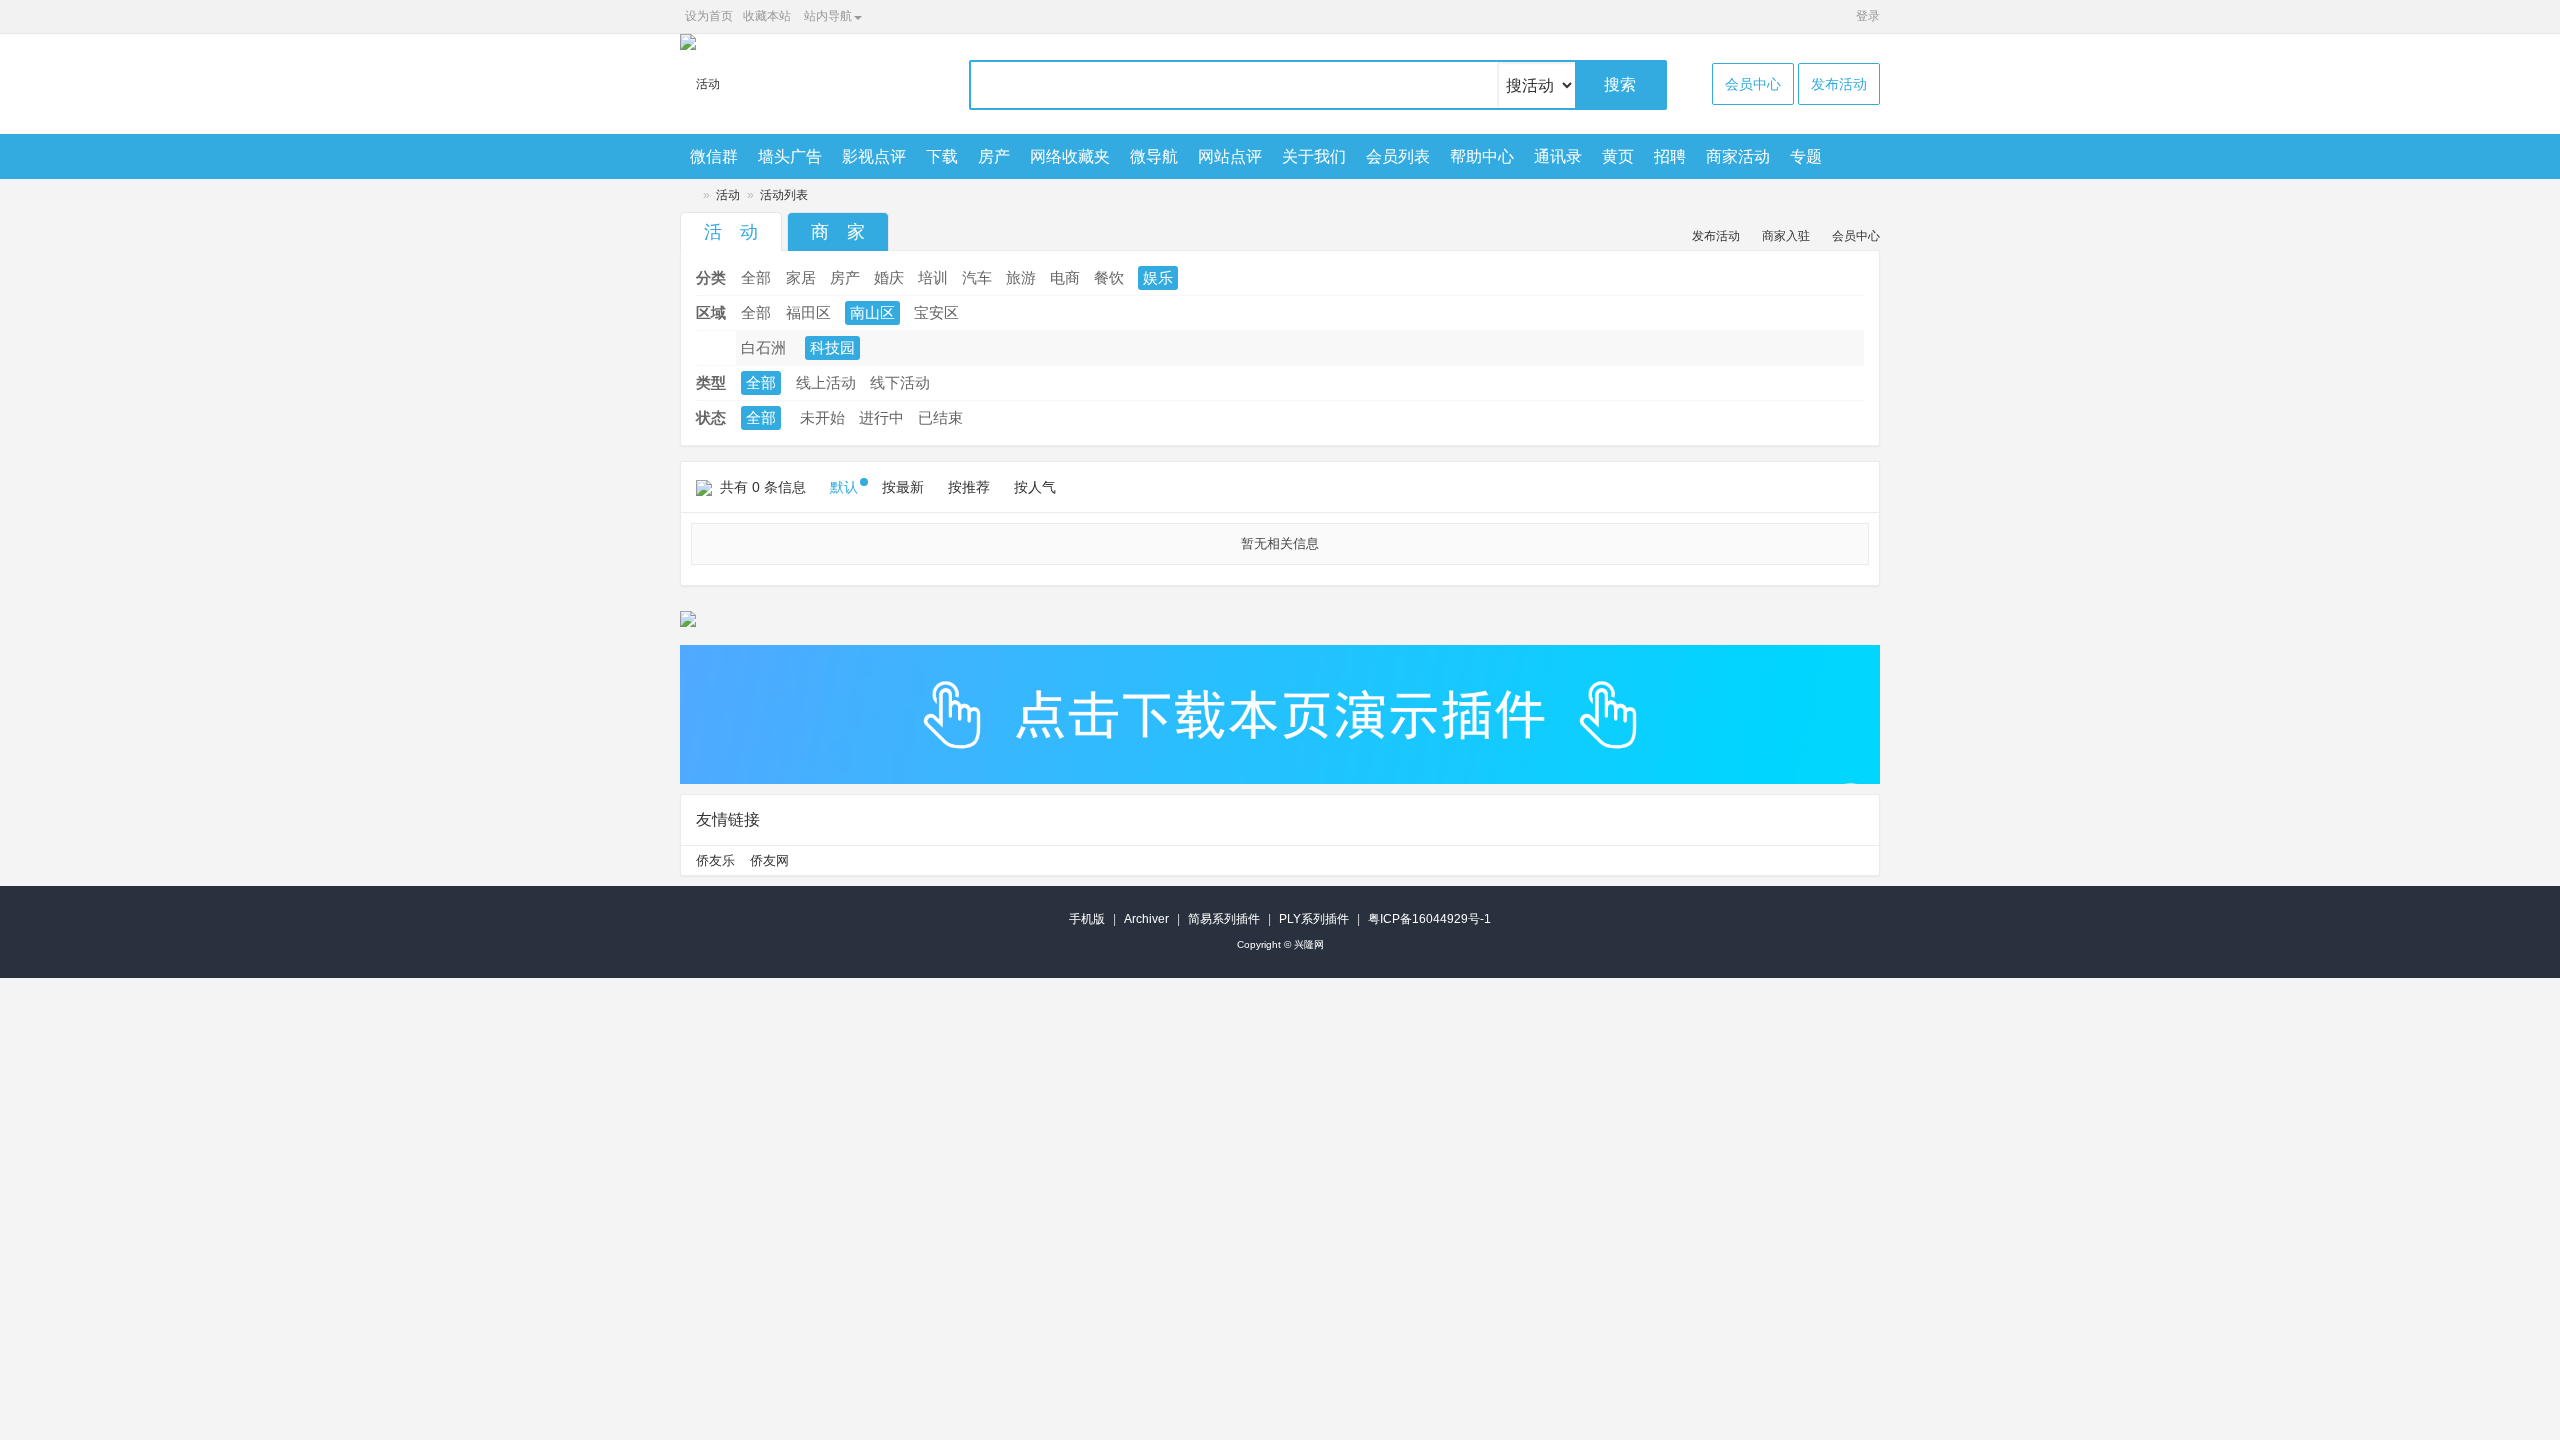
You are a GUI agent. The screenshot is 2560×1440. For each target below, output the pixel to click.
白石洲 (763, 347)
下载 (942, 156)
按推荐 (969, 487)
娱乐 (1158, 277)
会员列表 (1398, 156)
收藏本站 (767, 16)
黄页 (1618, 156)
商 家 (838, 232)
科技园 (832, 347)
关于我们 (1314, 156)
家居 (801, 277)
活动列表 (784, 195)
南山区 (872, 312)
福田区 (808, 312)
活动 (728, 195)
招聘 (1670, 156)
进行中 (881, 417)
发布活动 (1839, 84)
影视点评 (874, 156)
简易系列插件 (1224, 919)
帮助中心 (1482, 156)
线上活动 (826, 382)
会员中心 (1753, 84)
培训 (933, 277)
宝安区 (936, 312)
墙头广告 (790, 156)
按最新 (903, 487)
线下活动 (900, 382)
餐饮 (1109, 277)
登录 (1868, 16)
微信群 (714, 156)
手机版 (1087, 919)
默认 (844, 487)
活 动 (731, 232)
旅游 (1021, 277)
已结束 (940, 417)
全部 (756, 277)
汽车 (977, 277)
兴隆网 (688, 195)
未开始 (822, 417)
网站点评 (1230, 156)
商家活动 (1738, 156)
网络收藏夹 (1070, 156)
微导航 (1154, 156)
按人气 (1035, 487)
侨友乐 (715, 860)
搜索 (1620, 84)
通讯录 (1558, 156)
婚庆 (889, 277)
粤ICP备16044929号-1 (1429, 919)
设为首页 (709, 16)
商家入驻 (1786, 236)
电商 (1065, 277)
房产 (994, 156)
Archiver (1146, 919)
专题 (1806, 156)
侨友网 (769, 860)
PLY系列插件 (1314, 919)
